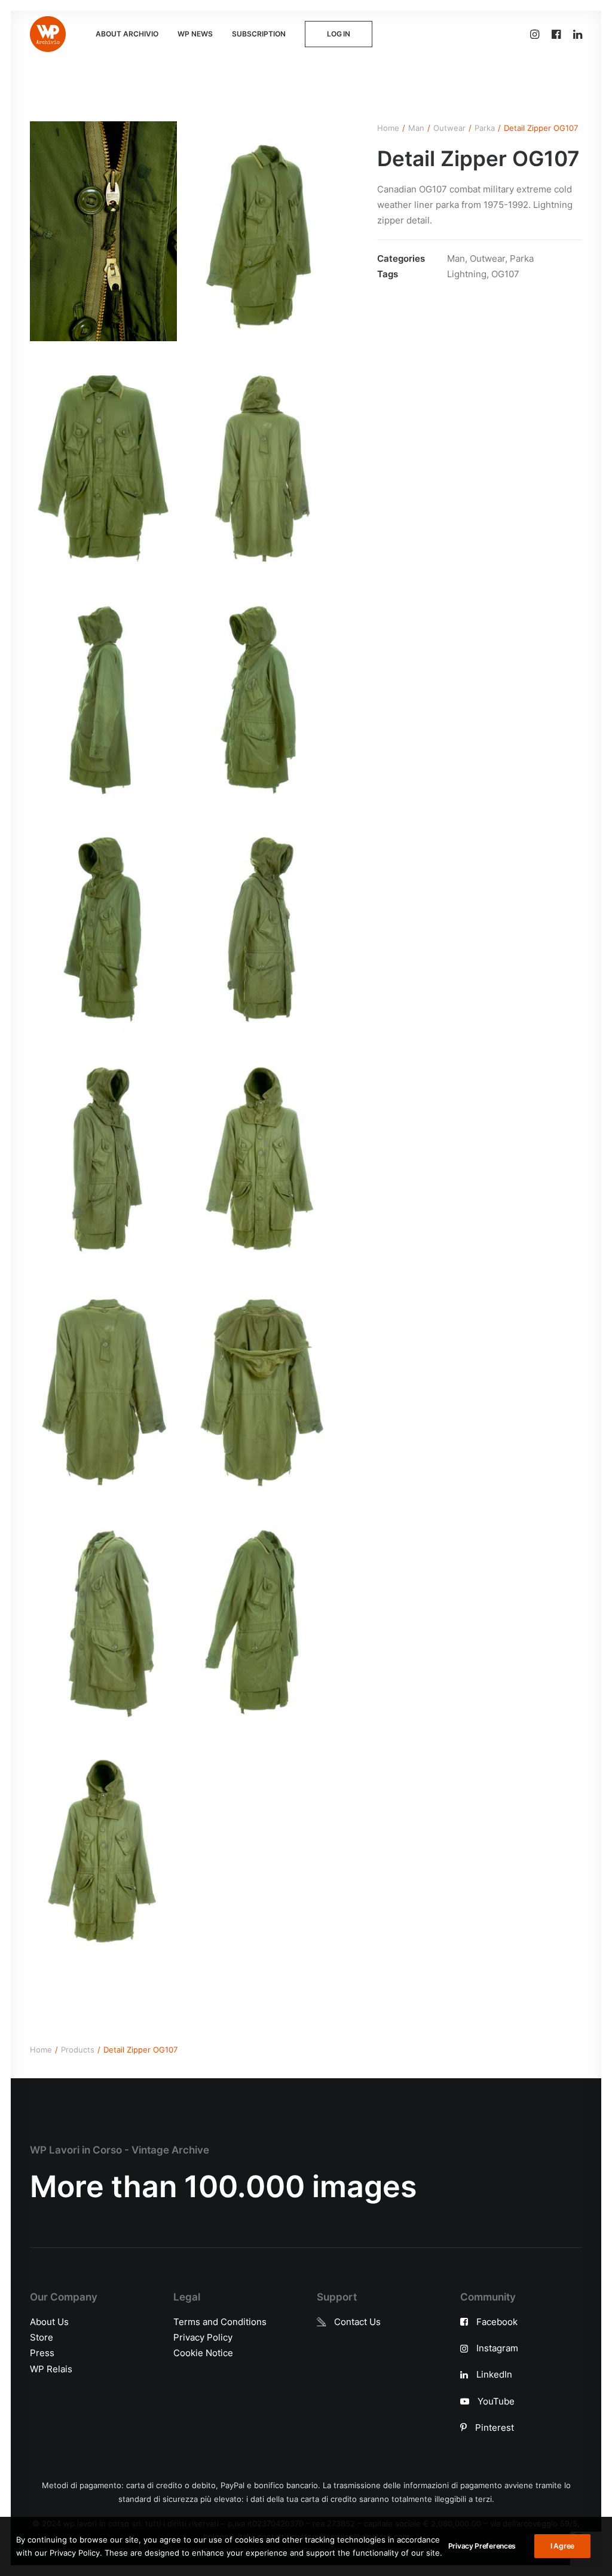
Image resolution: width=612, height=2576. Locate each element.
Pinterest (495, 2428)
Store (42, 2337)
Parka (485, 128)
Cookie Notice (203, 2353)
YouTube (496, 2401)
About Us (49, 2322)
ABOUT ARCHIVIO (127, 34)
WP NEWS (195, 34)
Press (42, 2353)
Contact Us (357, 2322)
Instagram (497, 2348)
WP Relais (51, 2369)
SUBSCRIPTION (259, 34)
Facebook (497, 2322)
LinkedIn (494, 2374)
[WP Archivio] (48, 34)
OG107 (505, 274)
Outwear (449, 128)
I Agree (562, 2546)
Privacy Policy (203, 2337)
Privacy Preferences (482, 2546)
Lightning (467, 274)
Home (388, 128)
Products (78, 2050)
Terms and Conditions (220, 2322)
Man (416, 128)
